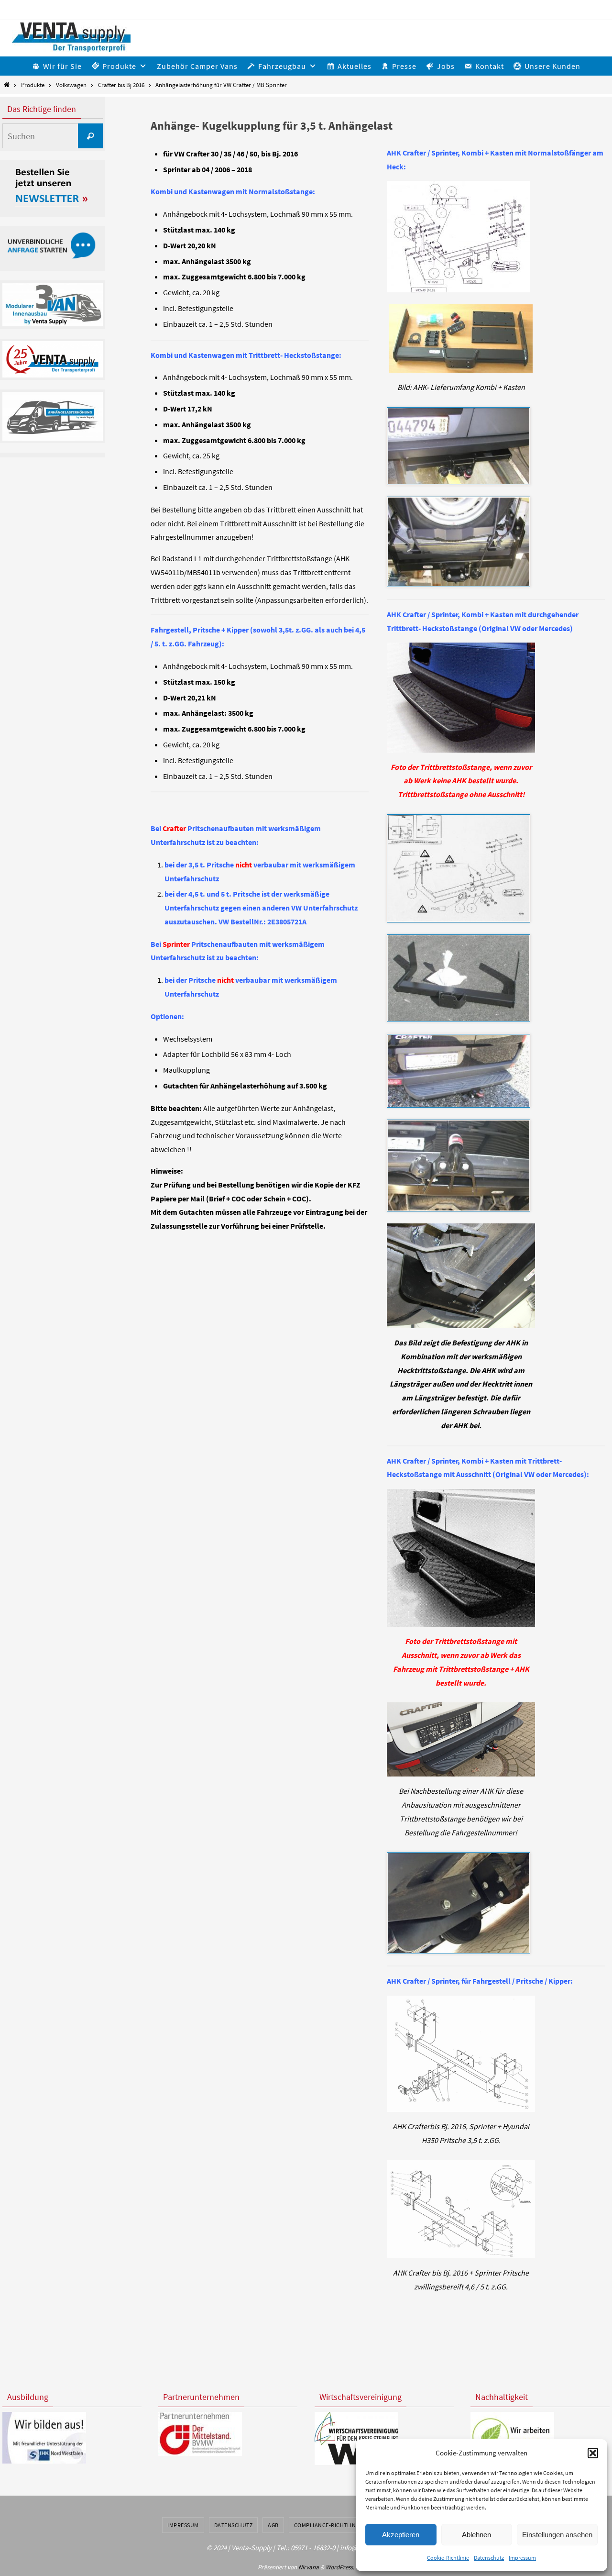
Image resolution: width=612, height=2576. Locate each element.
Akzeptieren (401, 2535)
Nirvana (309, 2567)
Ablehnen (476, 2535)
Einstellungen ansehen (557, 2535)
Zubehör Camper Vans (197, 66)
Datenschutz (489, 2558)
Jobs (446, 66)
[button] (593, 2453)
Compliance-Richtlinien (329, 2525)
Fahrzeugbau (282, 66)
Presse (404, 66)
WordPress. (340, 2567)
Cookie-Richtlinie (448, 2558)
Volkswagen (71, 85)
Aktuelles (355, 66)
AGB (273, 2525)
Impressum (522, 2558)
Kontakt (490, 66)
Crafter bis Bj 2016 (121, 85)
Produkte (33, 85)
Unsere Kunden (552, 66)
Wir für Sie (62, 66)
